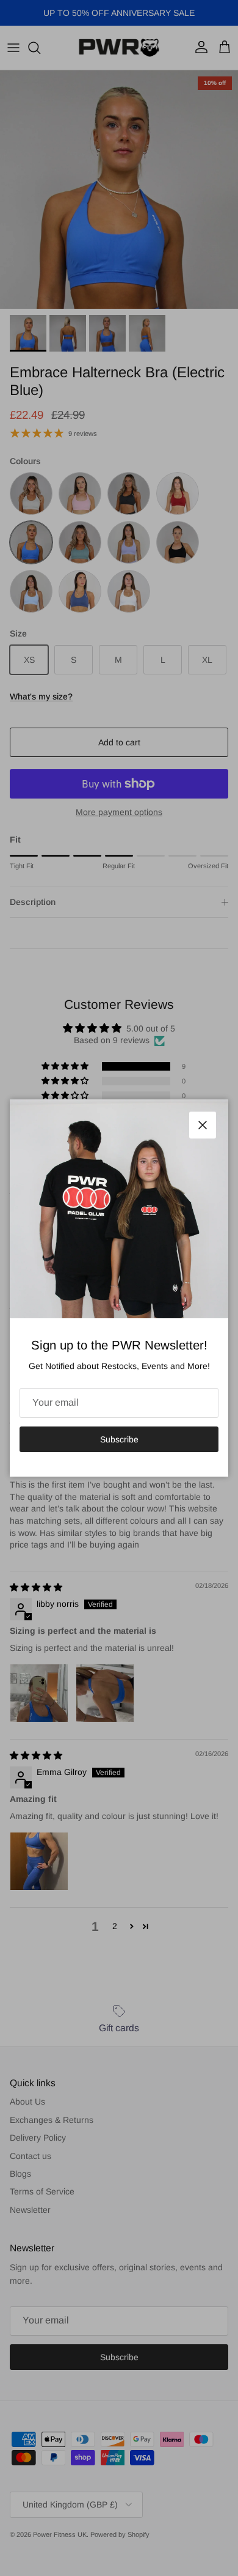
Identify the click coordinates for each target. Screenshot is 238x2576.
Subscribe (119, 1439)
